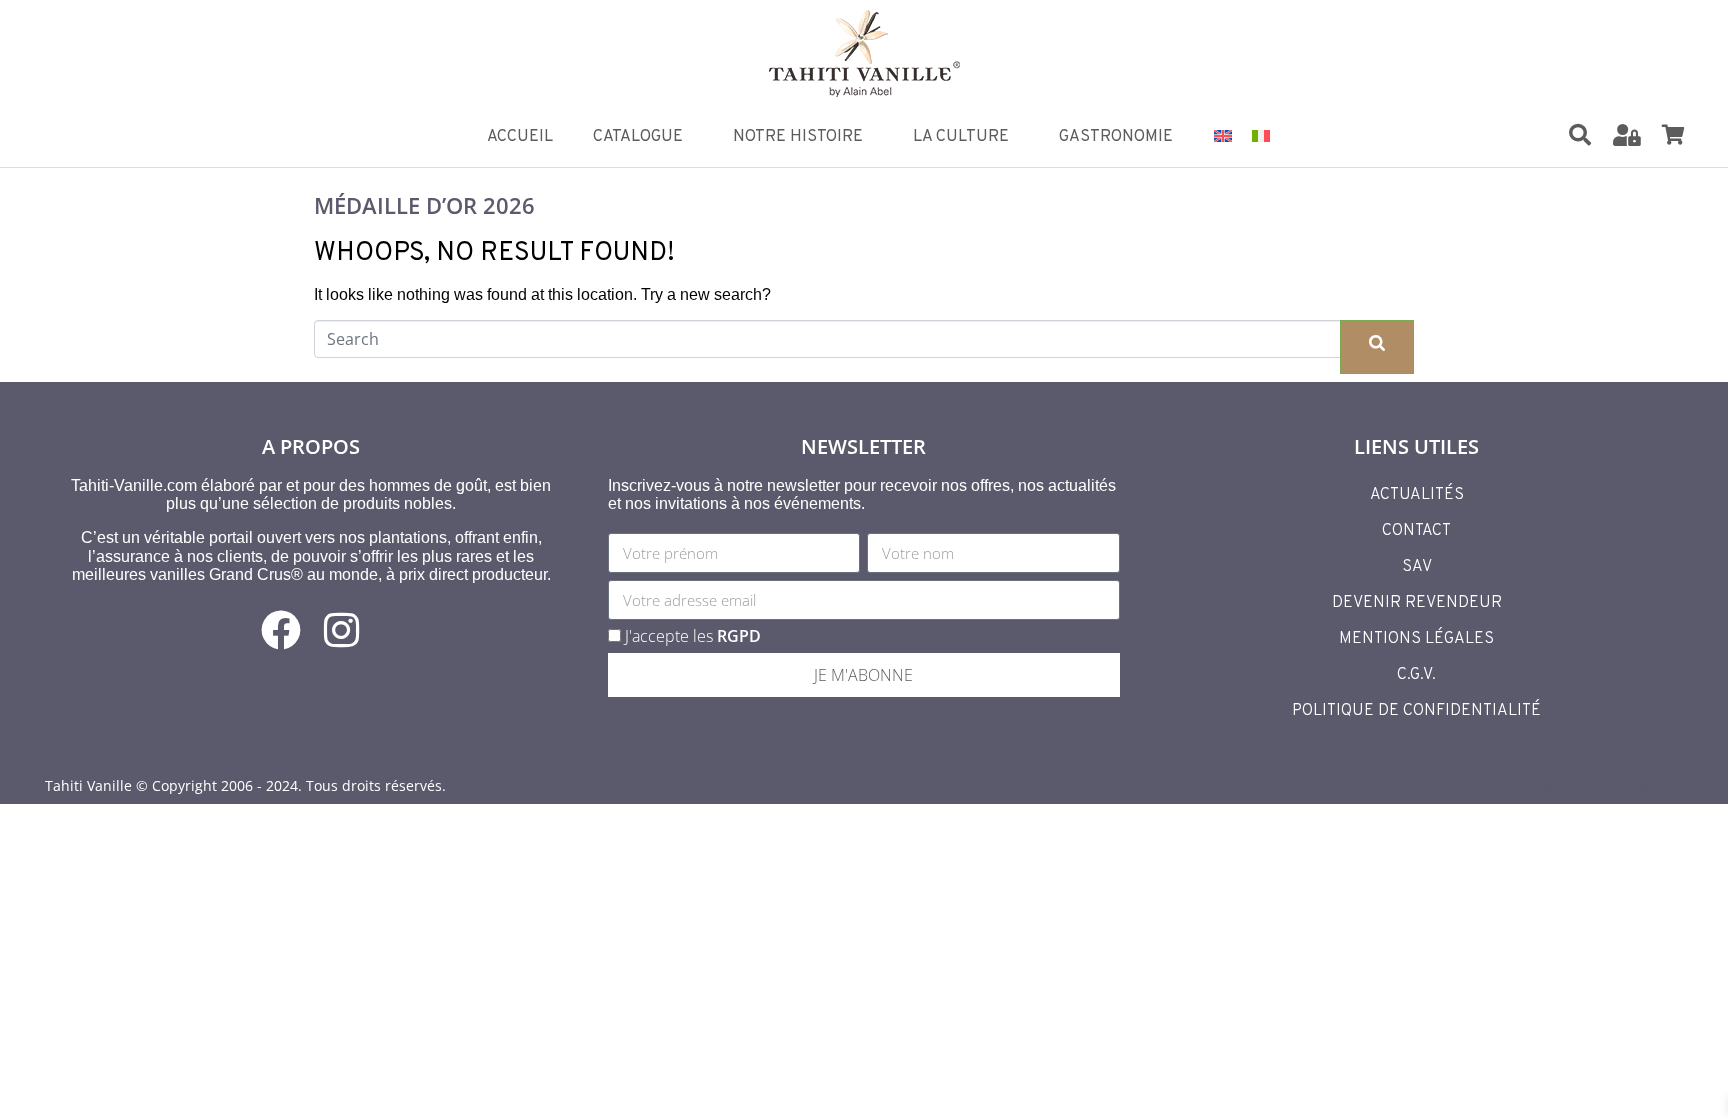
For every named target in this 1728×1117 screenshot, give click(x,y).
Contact (1416, 531)
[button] (1592, 136)
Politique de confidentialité (1416, 711)
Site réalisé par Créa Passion (1587, 785)
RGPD (739, 636)
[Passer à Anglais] (1223, 134)
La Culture (961, 137)
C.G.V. (1416, 675)
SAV (1417, 567)
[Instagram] (341, 630)
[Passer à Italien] (1261, 134)
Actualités (1417, 495)
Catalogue (638, 137)
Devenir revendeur (1417, 603)
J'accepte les (693, 636)
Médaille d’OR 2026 (424, 205)
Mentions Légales (1416, 639)
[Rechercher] (1580, 135)
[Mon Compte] (1627, 135)
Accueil (520, 137)
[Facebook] (281, 630)
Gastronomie (1116, 137)
